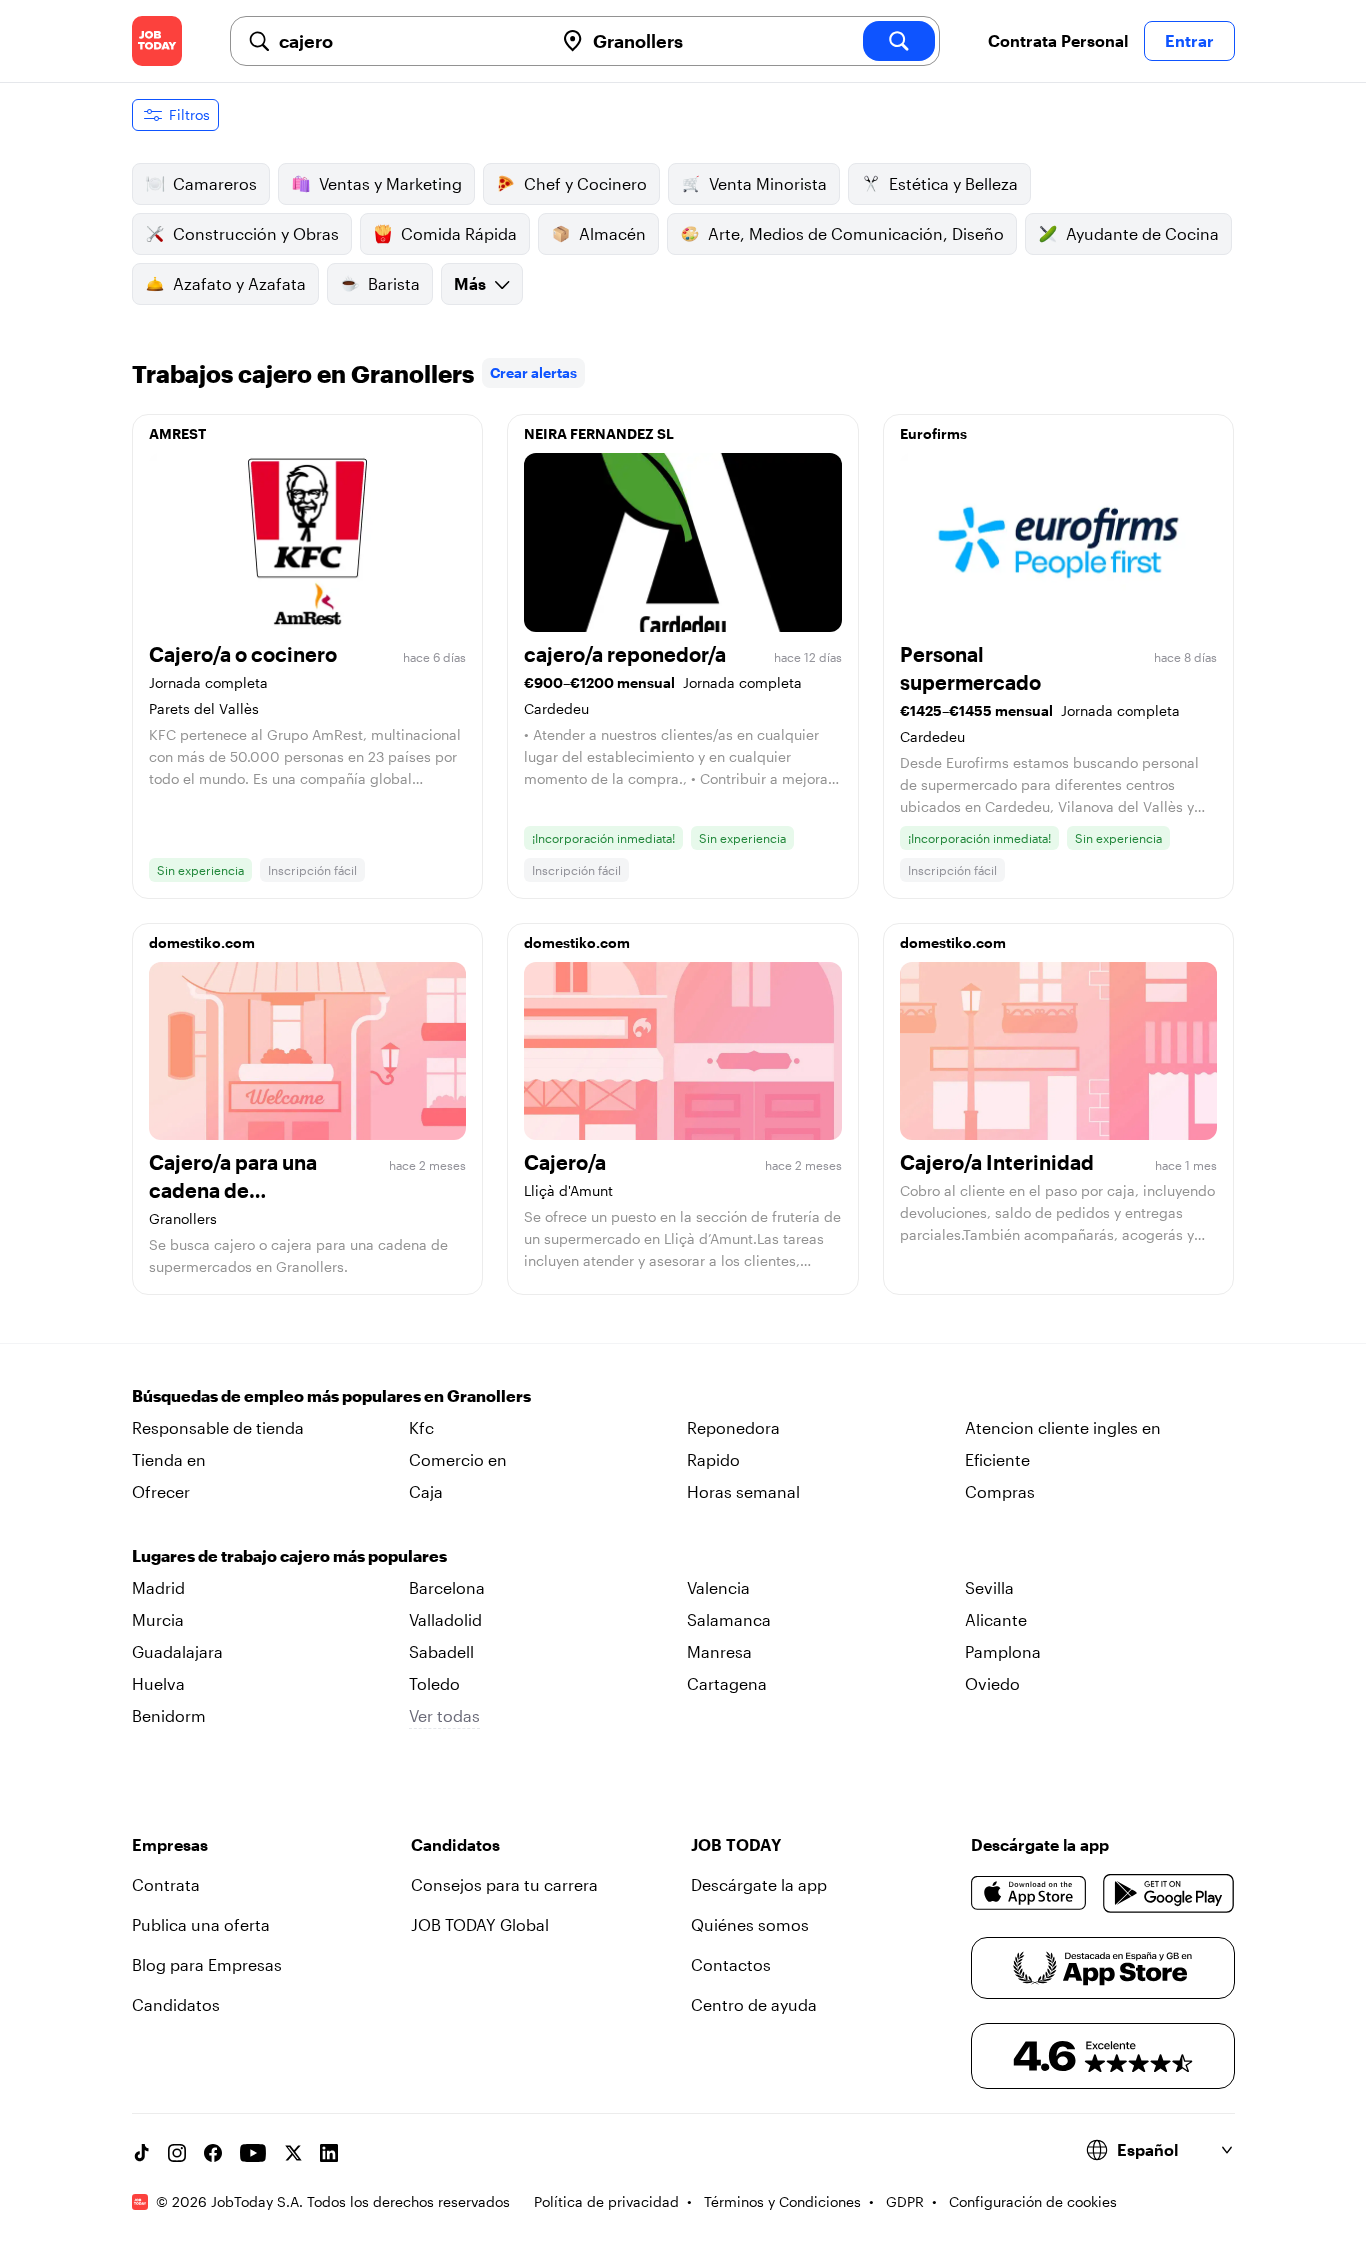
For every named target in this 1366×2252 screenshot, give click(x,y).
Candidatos (176, 2004)
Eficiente (997, 1459)
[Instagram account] (177, 2153)
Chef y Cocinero (585, 183)
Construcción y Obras (256, 233)
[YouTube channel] (253, 2153)
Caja (426, 1491)
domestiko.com (202, 942)
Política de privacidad (606, 2201)
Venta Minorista (768, 183)
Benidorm (169, 1715)
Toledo (434, 1683)
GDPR (905, 2201)
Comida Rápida (459, 233)
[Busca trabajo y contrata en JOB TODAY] (157, 41)
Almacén (612, 233)
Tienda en (169, 1459)
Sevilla (989, 1587)
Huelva (158, 1683)
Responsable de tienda (218, 1427)
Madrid (158, 1587)
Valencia (718, 1587)
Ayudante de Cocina (1142, 233)
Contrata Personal (1058, 40)
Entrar (1189, 40)
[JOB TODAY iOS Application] (1029, 1893)
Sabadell (441, 1651)
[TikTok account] (141, 2153)
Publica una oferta (201, 1924)
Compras (1000, 1491)
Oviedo (992, 1683)
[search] (899, 41)
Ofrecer (161, 1491)
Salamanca (729, 1619)
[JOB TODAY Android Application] (1168, 1893)
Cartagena (727, 1683)
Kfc (421, 1427)
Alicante (996, 1619)
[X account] (293, 2153)
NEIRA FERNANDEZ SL (599, 433)
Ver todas (444, 1715)
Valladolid (445, 1619)
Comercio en (458, 1459)
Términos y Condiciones (782, 2201)
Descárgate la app (759, 1884)
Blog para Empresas (207, 1964)
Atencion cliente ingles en (1063, 1427)
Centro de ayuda (754, 2004)
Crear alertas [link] (533, 372)
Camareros (215, 183)
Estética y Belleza (953, 183)
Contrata (166, 1884)
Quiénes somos (750, 1924)
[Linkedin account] (329, 2153)
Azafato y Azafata (239, 283)
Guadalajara (177, 1651)
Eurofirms (933, 433)
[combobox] (408, 41)
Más (470, 283)
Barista (394, 283)
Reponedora (733, 1427)
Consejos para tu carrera (504, 1884)
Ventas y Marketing (390, 183)
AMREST (177, 433)
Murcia (158, 1619)
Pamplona (1003, 1651)
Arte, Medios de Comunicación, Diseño (856, 233)
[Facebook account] (213, 2153)
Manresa (719, 1651)
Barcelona (447, 1587)
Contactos (731, 1964)
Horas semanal (743, 1491)
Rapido (713, 1459)
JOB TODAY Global (480, 1924)
